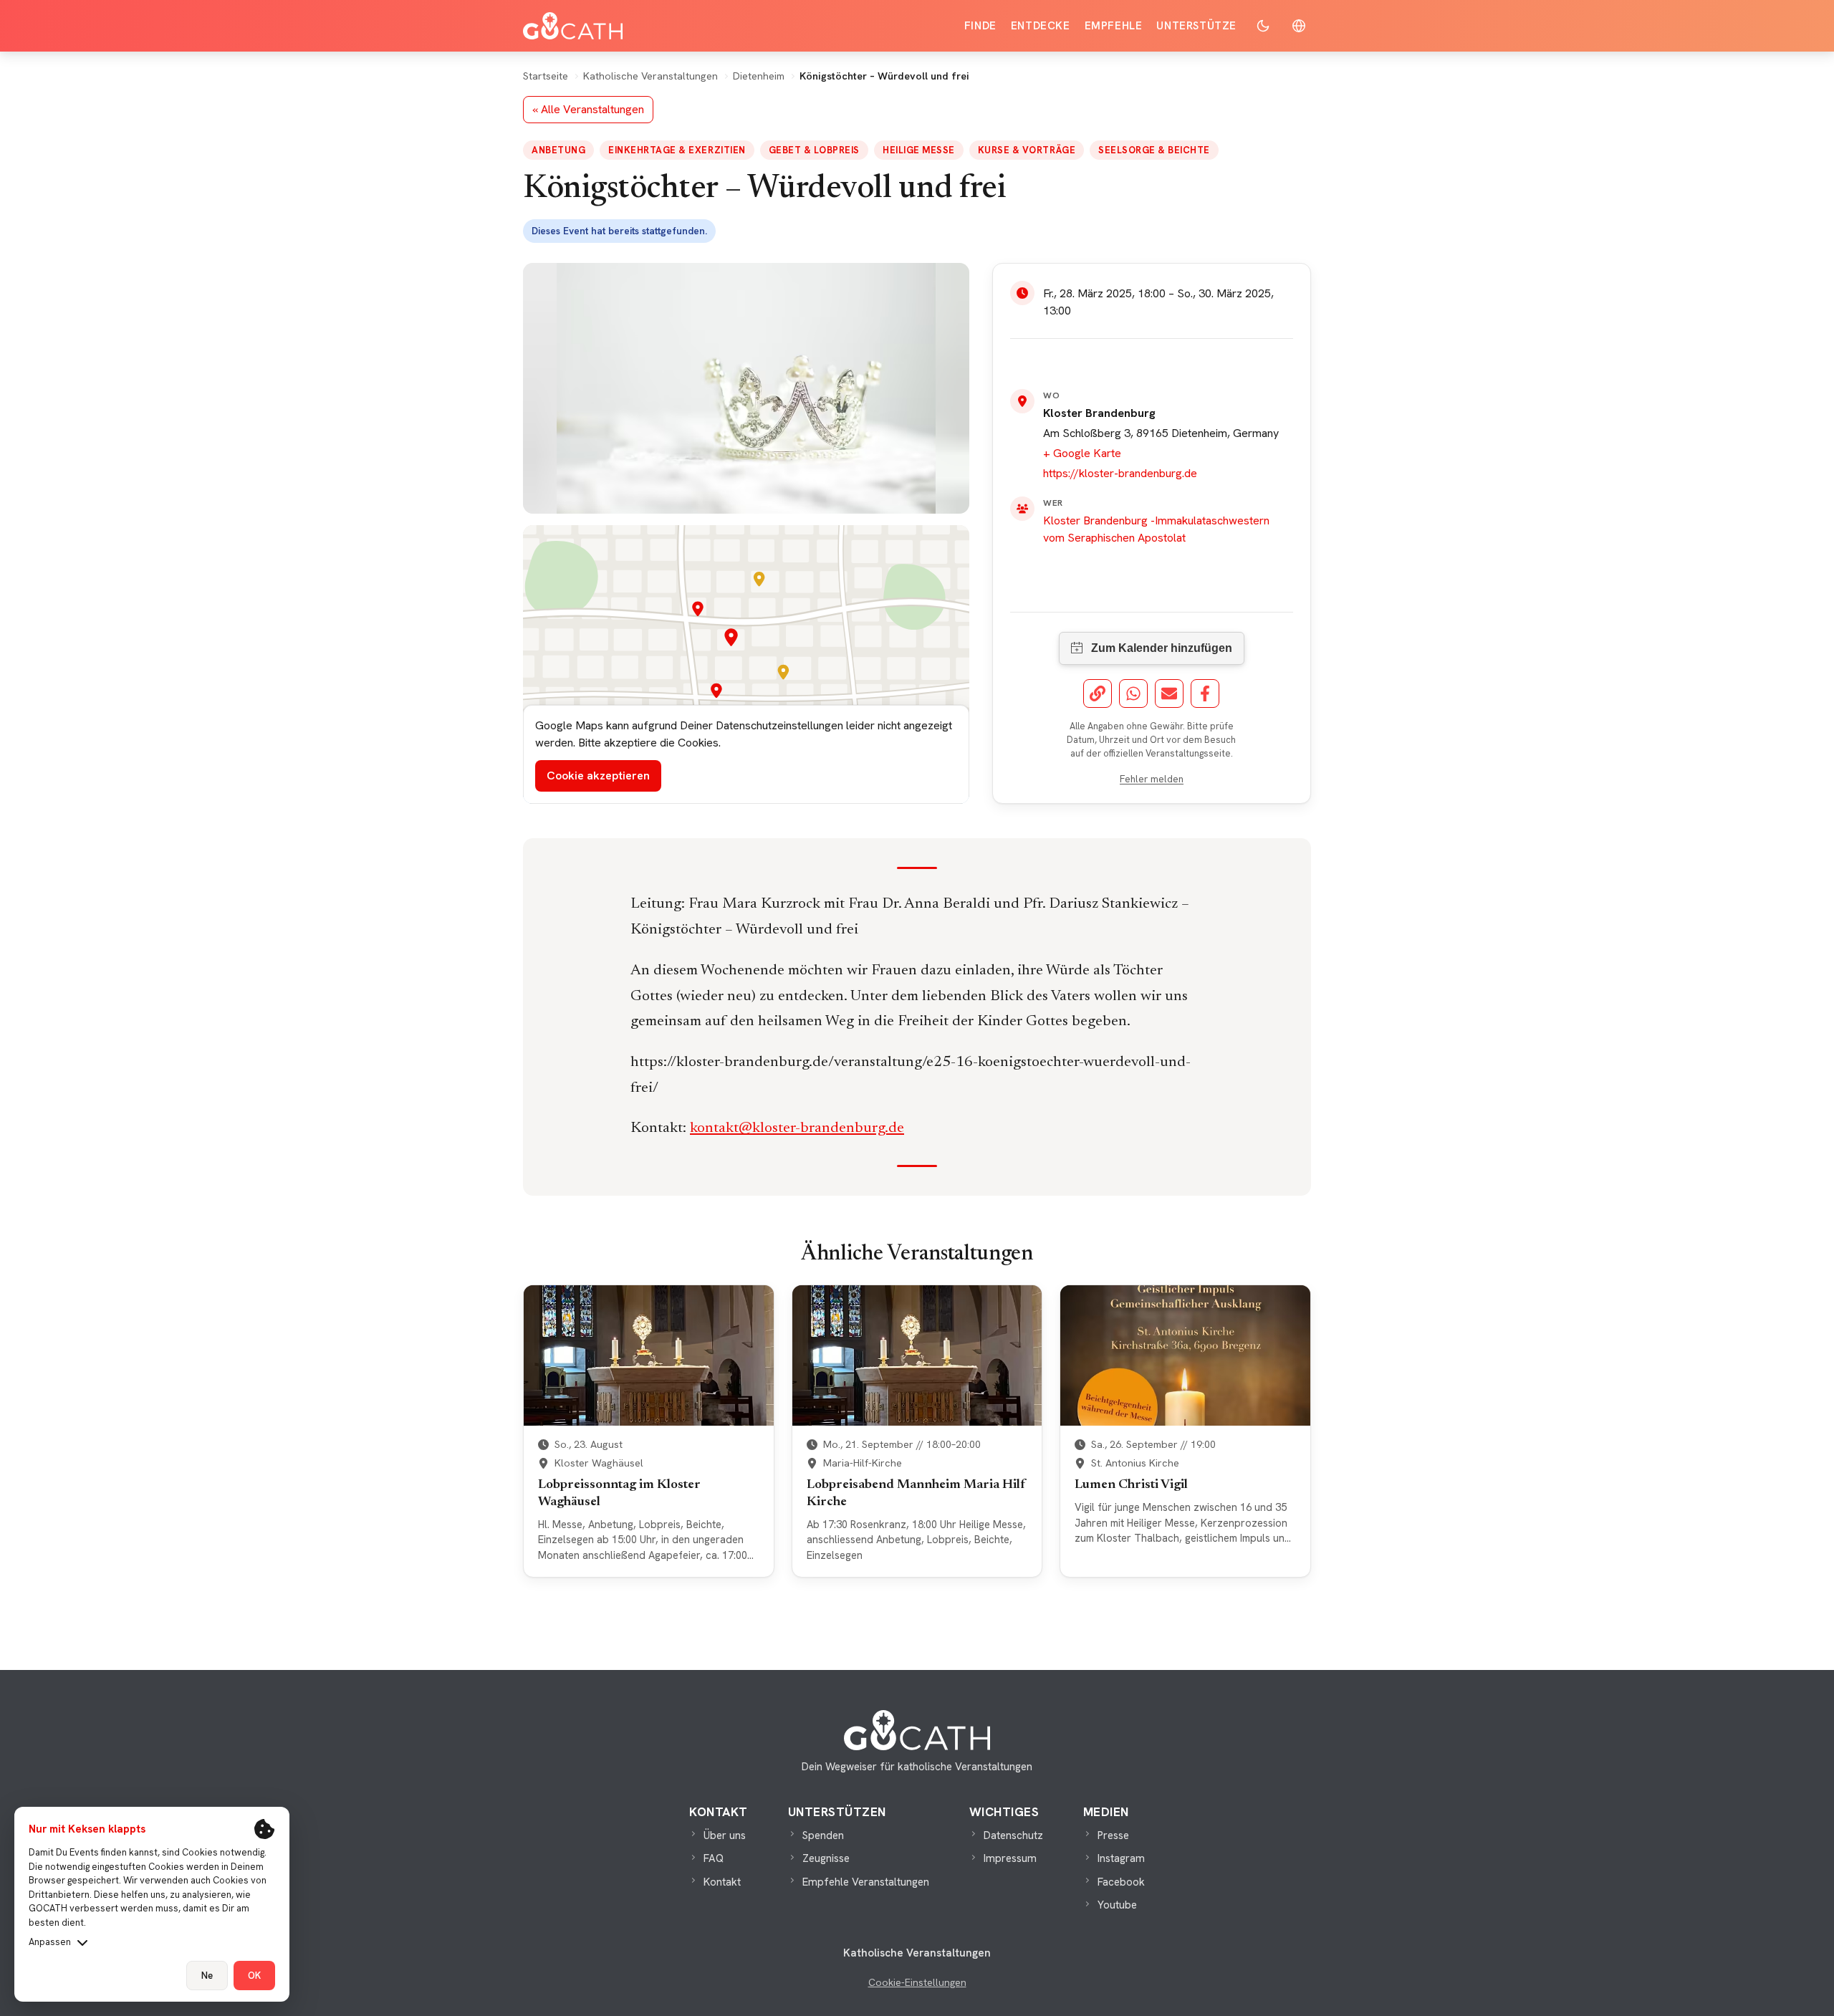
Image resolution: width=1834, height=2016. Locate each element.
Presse (1113, 1835)
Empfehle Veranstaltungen (866, 1882)
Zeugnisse (826, 1858)
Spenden (823, 1835)
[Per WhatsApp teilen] (1133, 693)
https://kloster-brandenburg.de (1120, 473)
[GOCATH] (573, 26)
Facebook (1121, 1882)
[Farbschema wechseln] (1263, 26)
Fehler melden (1152, 779)
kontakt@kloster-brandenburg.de (797, 1129)
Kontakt (722, 1882)
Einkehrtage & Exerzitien (677, 150)
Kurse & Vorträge (1027, 150)
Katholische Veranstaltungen (650, 76)
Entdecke (1041, 26)
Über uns (725, 1835)
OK (254, 1976)
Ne (207, 1976)
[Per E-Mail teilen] (1169, 693)
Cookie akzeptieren (598, 776)
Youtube (1117, 1905)
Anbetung (558, 150)
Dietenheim (759, 76)
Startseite (546, 76)
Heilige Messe (919, 150)
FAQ (714, 1858)
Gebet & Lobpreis (814, 150)
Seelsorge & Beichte (1154, 150)
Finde (980, 26)
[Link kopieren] (1098, 693)
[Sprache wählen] (1299, 26)
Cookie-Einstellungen (917, 1982)
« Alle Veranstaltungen (588, 109)
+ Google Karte (1082, 453)
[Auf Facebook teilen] (1205, 693)
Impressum (1010, 1858)
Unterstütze (1196, 26)
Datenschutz (1013, 1835)
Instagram (1121, 1858)
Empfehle (1114, 26)
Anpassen (50, 1942)
